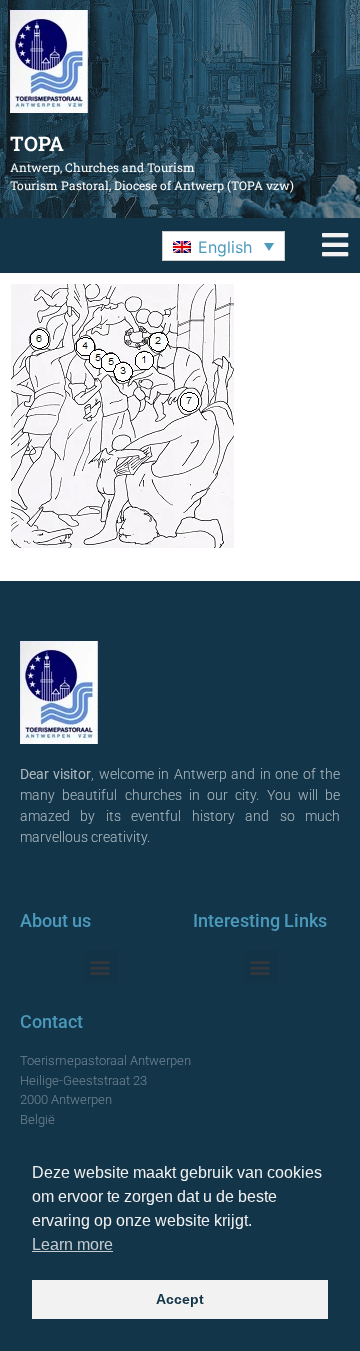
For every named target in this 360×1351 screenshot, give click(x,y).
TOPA (37, 143)
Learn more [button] (72, 1244)
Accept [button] (180, 1299)
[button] (223, 246)
